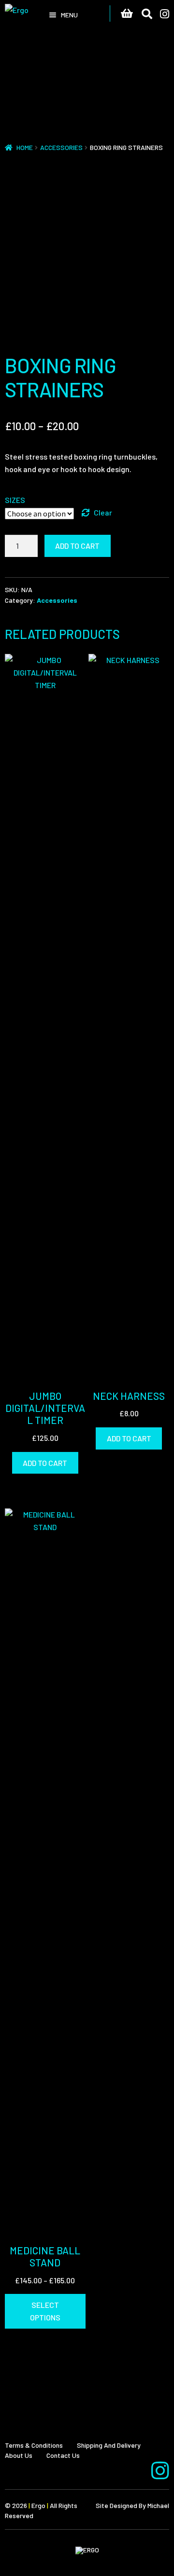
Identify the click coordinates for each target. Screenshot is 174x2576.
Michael (158, 2505)
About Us (19, 2455)
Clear (103, 512)
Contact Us (63, 2455)
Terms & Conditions (34, 2445)
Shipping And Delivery (109, 2445)
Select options (45, 2311)
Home (25, 147)
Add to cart (77, 546)
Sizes (15, 500)
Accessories (61, 147)
